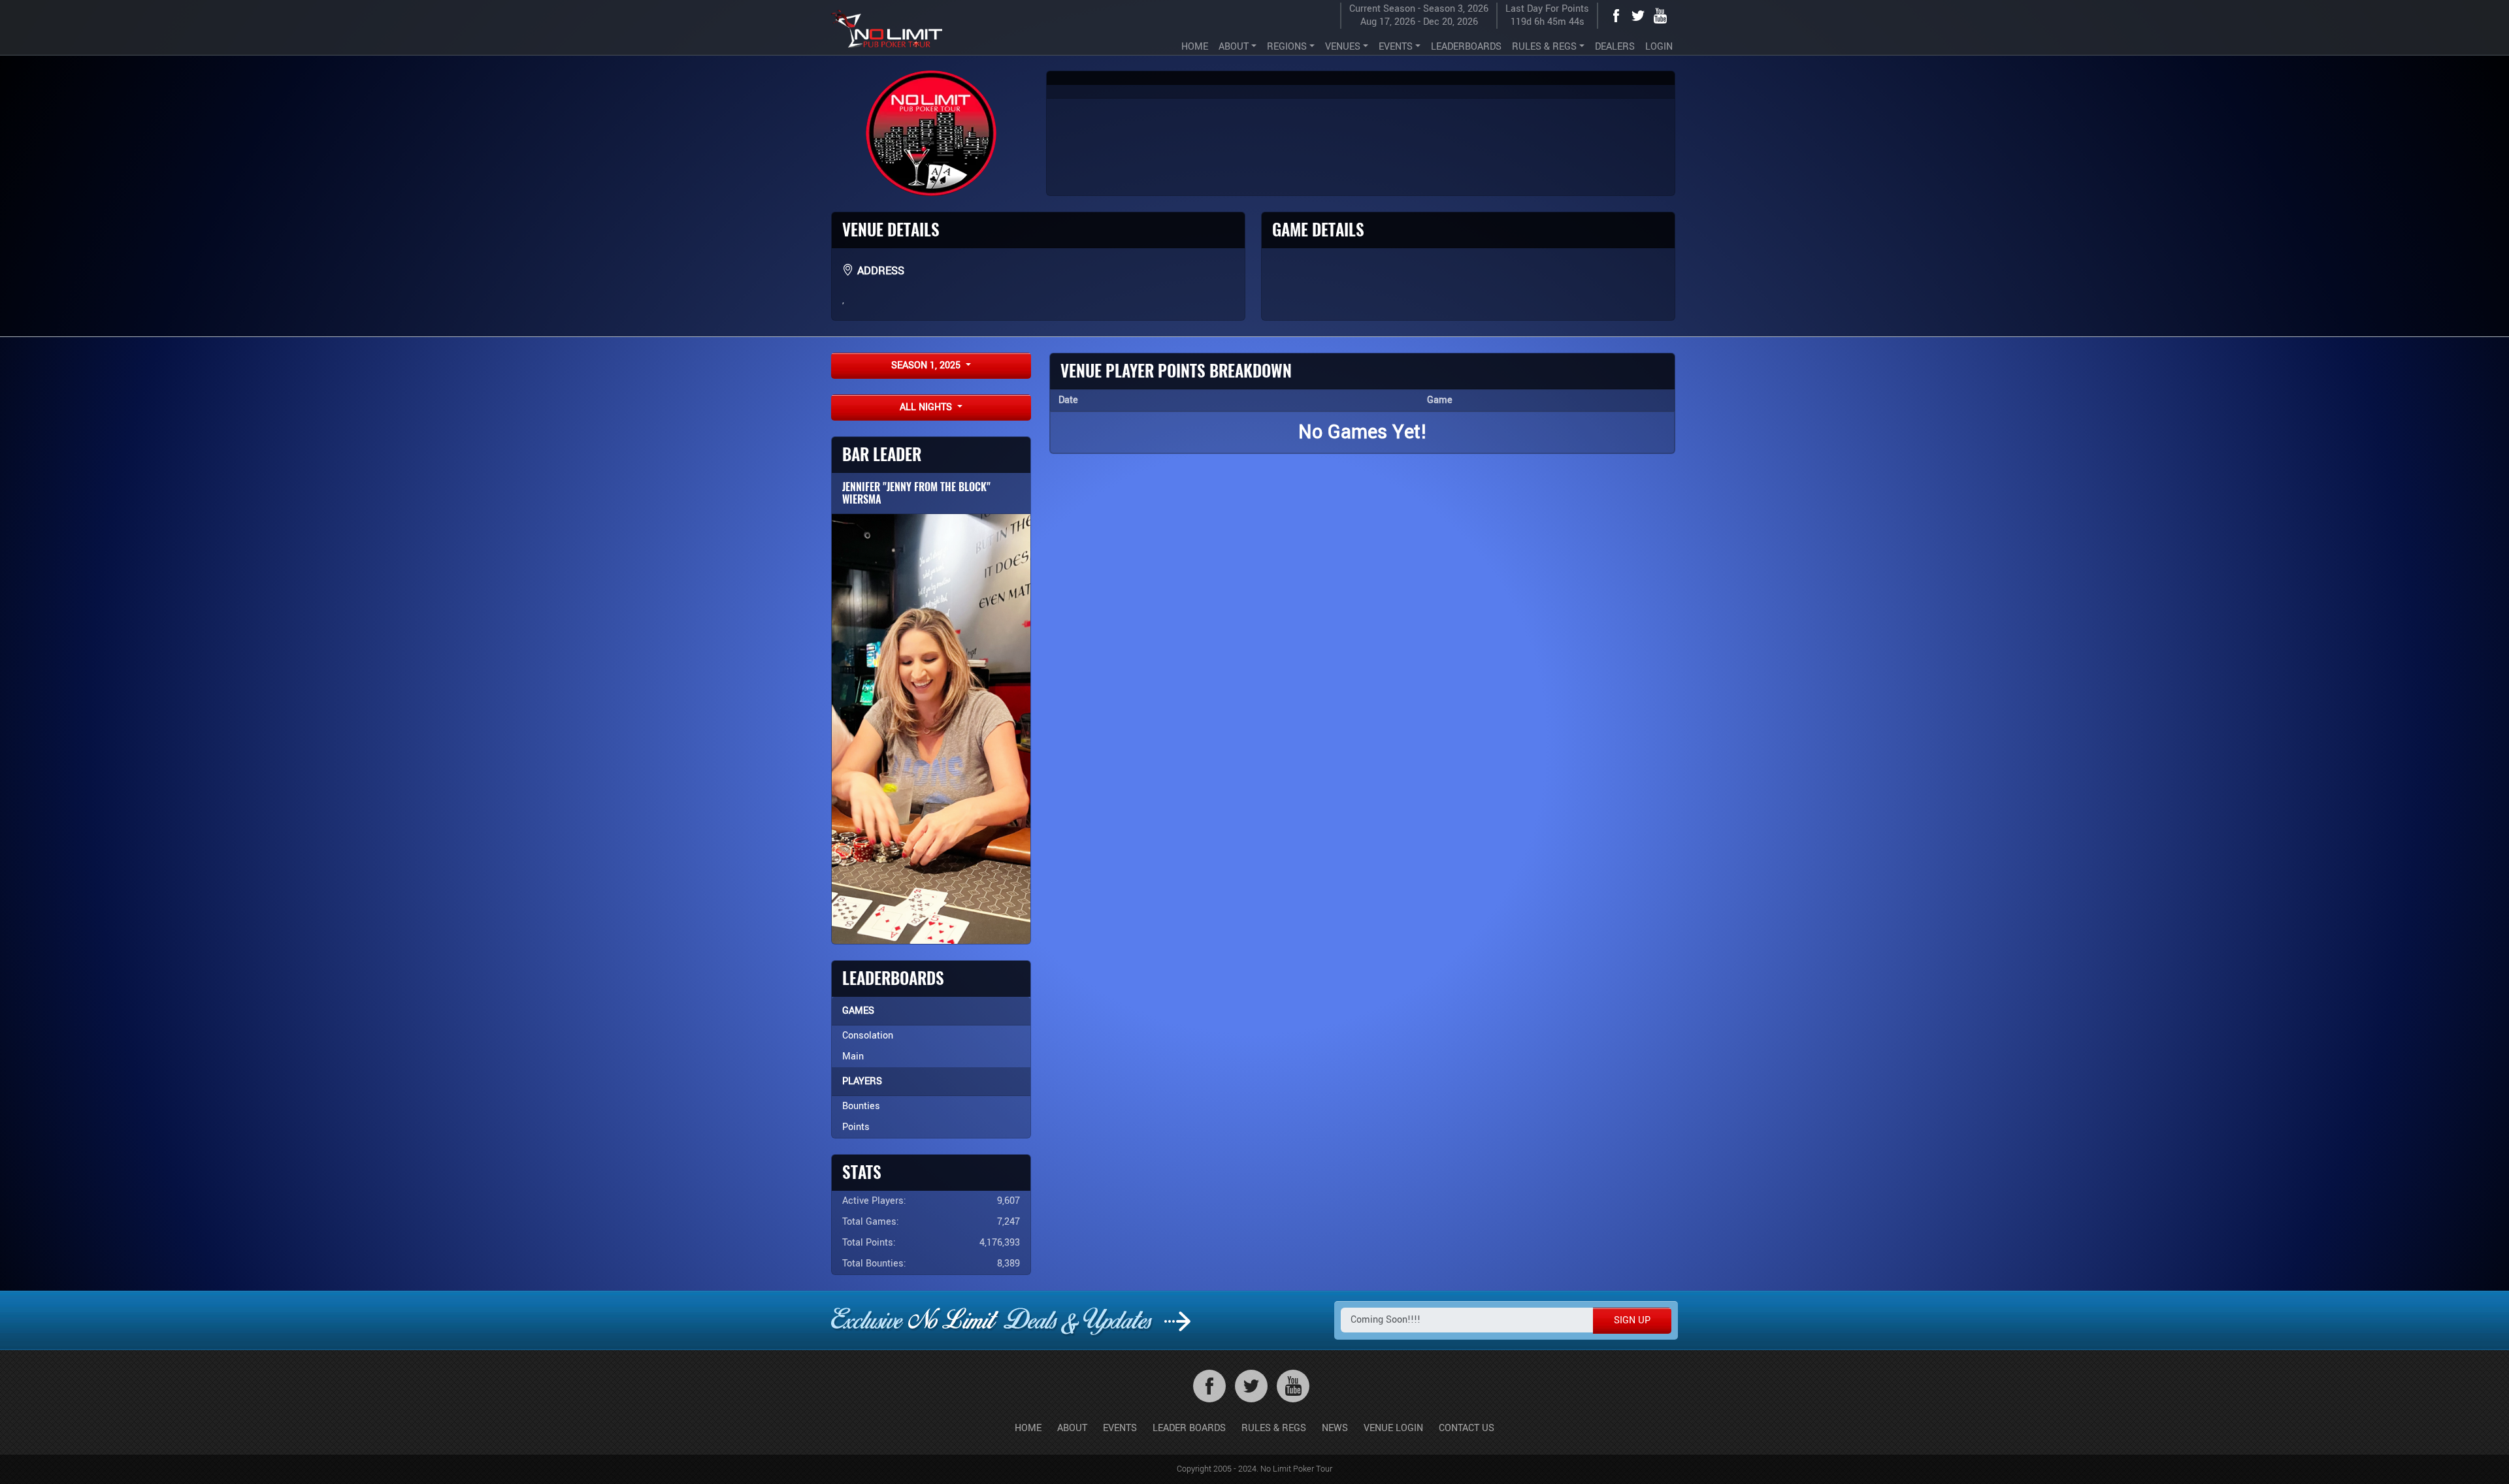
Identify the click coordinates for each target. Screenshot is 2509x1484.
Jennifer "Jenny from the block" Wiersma (916, 493)
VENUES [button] (1343, 47)
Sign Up (1632, 1320)
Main (853, 1057)
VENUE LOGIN (1393, 1428)
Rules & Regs (1274, 1428)
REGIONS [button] (1287, 47)
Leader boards (1189, 1428)
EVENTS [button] (1396, 47)
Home (1028, 1428)
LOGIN (1659, 47)
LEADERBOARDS (1466, 47)
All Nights (927, 407)
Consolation (868, 1036)
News (1335, 1428)
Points (856, 1127)
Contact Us (1467, 1428)
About (1072, 1428)
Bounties (861, 1106)
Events (1120, 1428)
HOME (1195, 47)
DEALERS (1615, 47)
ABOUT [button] (1234, 47)
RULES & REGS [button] (1544, 47)
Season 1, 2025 (927, 365)
